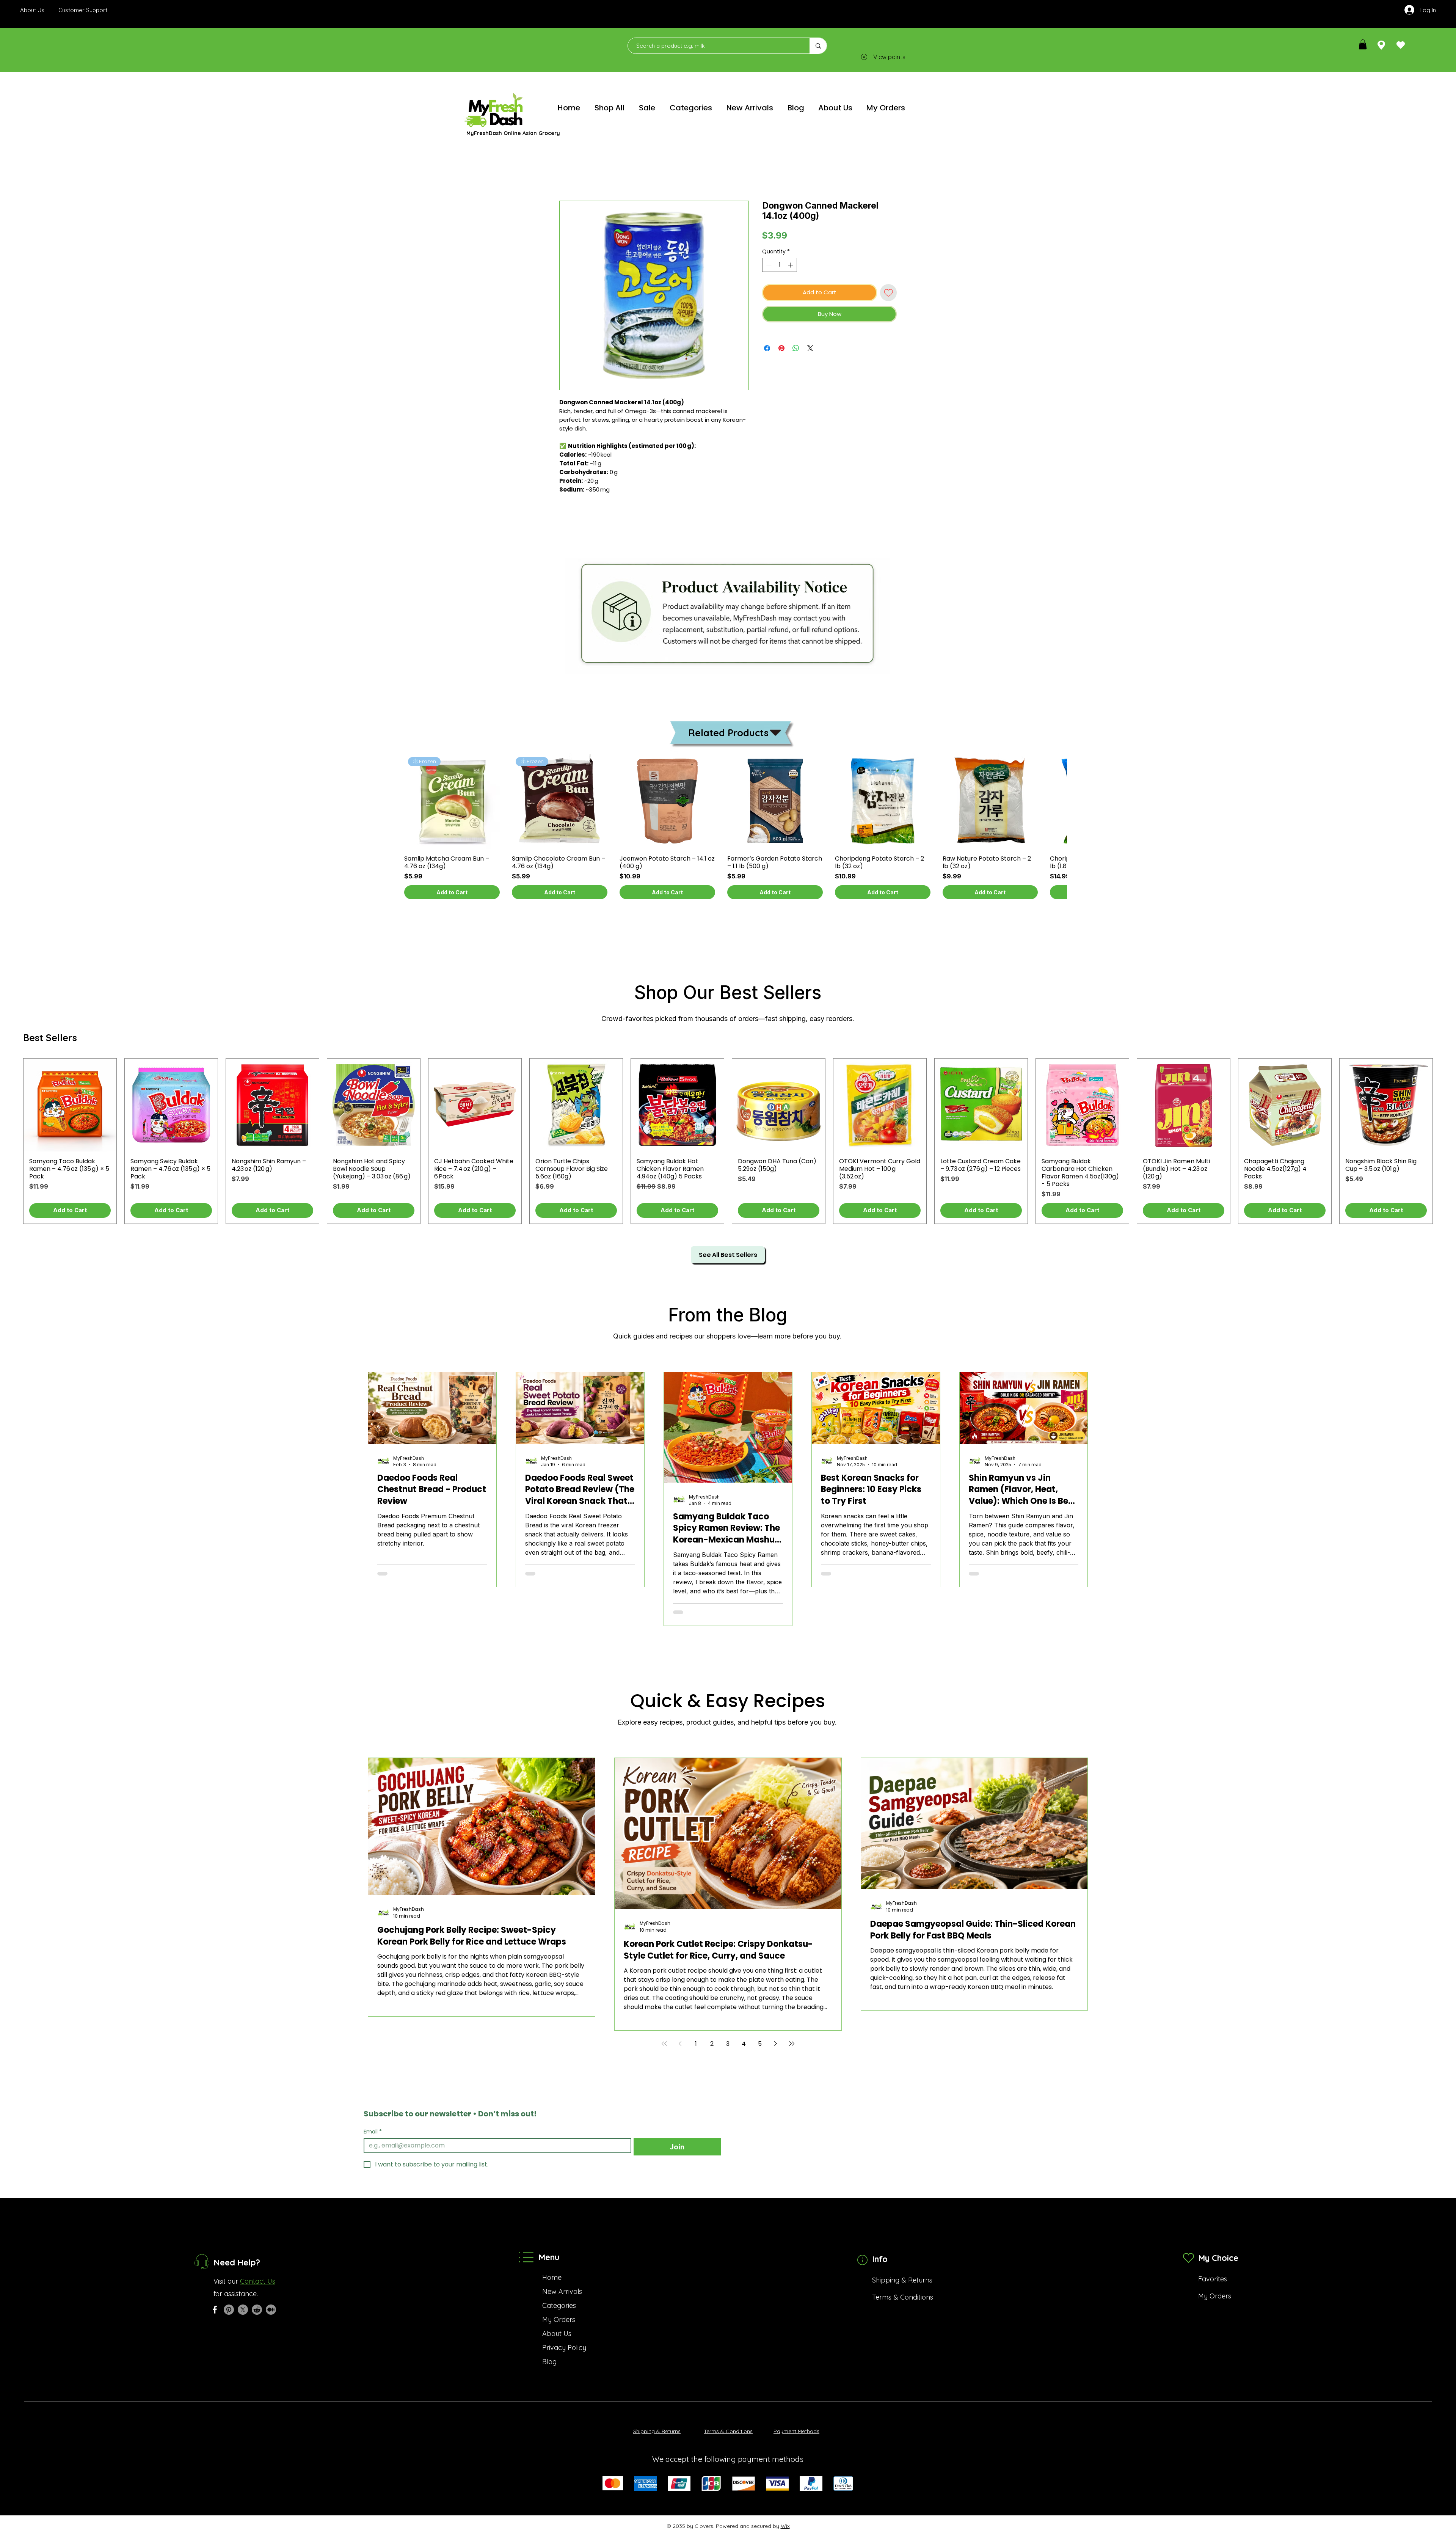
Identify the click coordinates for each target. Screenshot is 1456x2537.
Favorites (1213, 2279)
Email (373, 2132)
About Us (557, 2334)
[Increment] (791, 265)
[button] (1363, 44)
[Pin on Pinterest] (781, 348)
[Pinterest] (229, 2310)
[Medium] (271, 2310)
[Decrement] (768, 265)
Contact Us (258, 2281)
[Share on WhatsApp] (796, 348)
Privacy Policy (564, 2348)
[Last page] (792, 2044)
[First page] (664, 2044)
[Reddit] (257, 2310)
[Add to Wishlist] (889, 293)
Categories (559, 2305)
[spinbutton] (780, 265)
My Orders (559, 2319)
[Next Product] (1056, 801)
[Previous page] (680, 2044)
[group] (728, 830)
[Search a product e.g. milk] (818, 46)
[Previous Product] (400, 801)
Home (568, 174)
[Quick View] (452, 801)
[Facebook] (215, 2310)
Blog (549, 2362)
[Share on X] (810, 348)
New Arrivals (562, 2291)
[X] (243, 2310)
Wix (785, 2526)
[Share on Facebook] (767, 348)
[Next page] (776, 2044)
